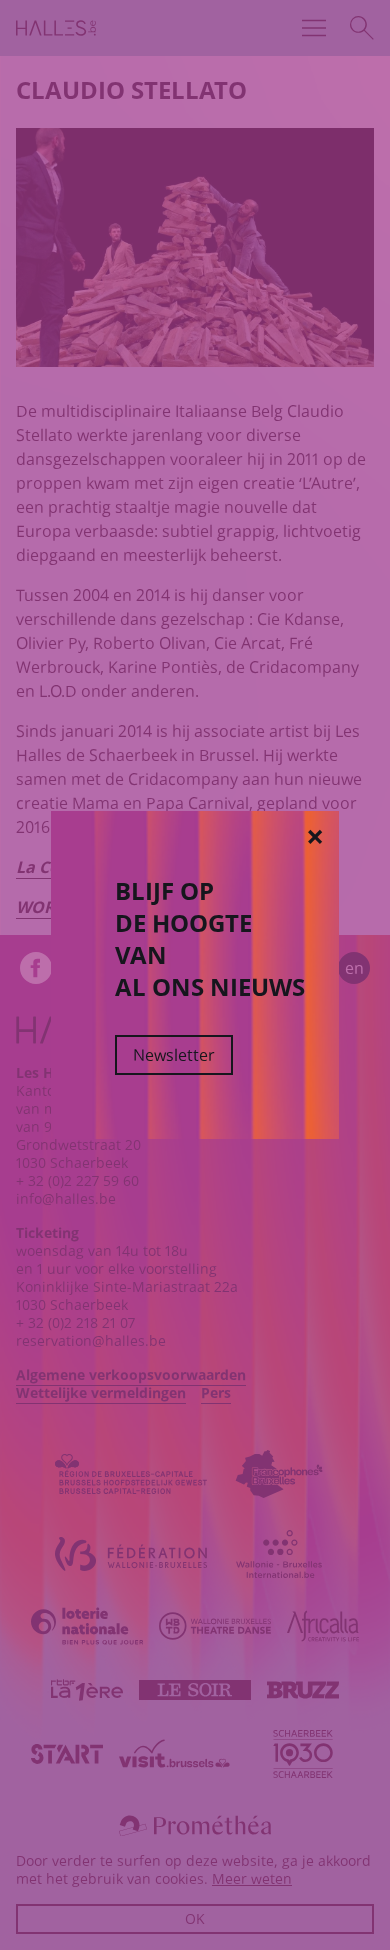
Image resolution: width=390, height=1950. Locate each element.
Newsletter (174, 1055)
